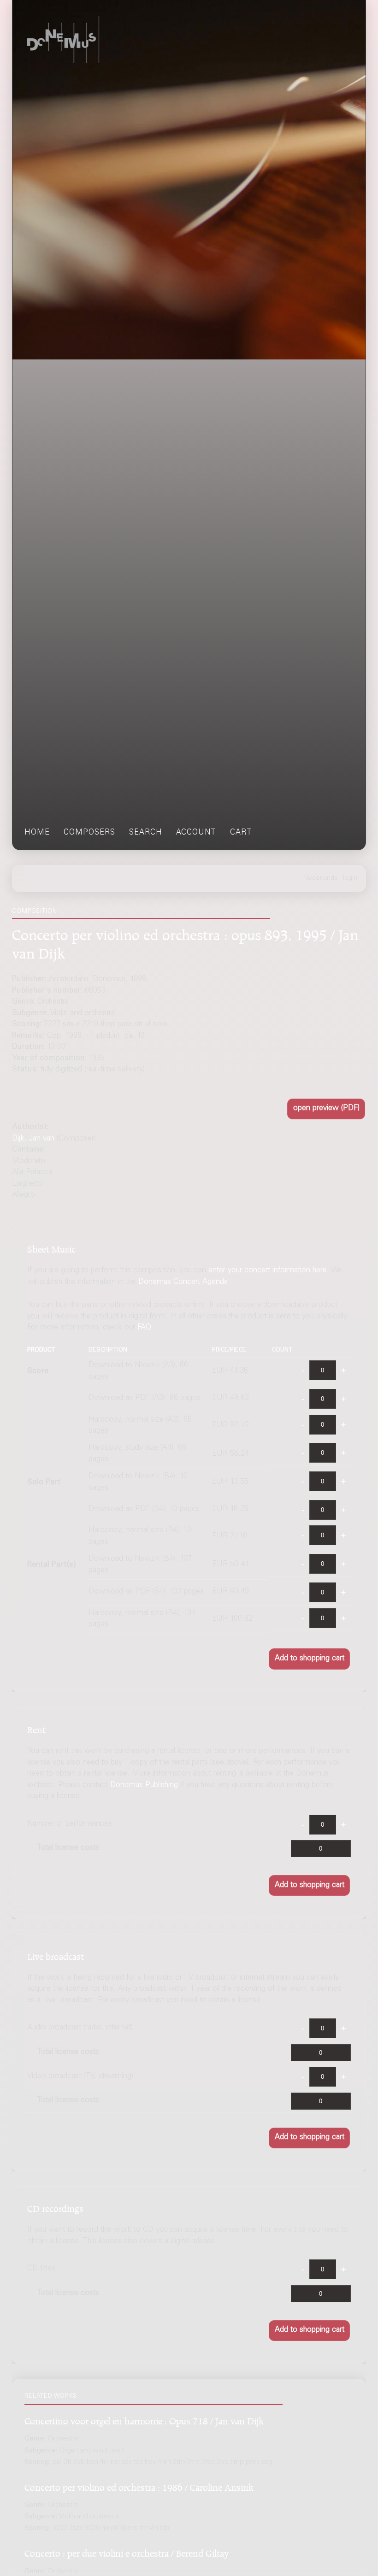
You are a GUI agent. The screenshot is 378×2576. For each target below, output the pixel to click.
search (146, 833)
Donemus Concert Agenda (183, 1282)
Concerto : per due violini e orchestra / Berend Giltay (127, 2552)
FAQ (145, 1328)
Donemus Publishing (144, 1785)
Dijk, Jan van (33, 1139)
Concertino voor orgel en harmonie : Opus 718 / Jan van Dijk (144, 2420)
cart (241, 833)
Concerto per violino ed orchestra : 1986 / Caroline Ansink (139, 2486)
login (350, 878)
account (196, 833)
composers (89, 833)
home (37, 833)
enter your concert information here (268, 1271)
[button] (326, 1109)
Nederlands (321, 878)
